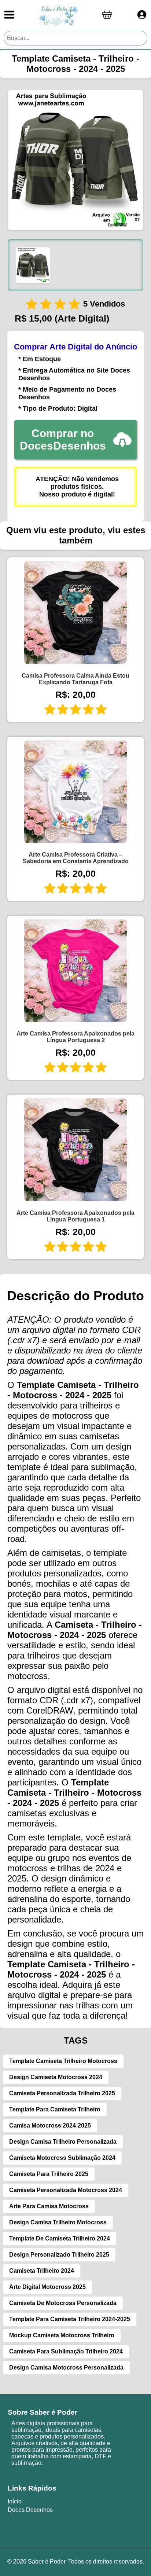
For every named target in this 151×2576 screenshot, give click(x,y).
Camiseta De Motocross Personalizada (63, 2303)
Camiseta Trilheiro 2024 (42, 2271)
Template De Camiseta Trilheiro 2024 (60, 2238)
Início (15, 2501)
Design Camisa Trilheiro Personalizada (63, 2142)
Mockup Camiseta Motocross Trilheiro (62, 2335)
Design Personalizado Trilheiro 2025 (59, 2255)
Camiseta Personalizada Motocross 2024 (66, 2190)
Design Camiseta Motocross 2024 (56, 2077)
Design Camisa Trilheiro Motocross (58, 2222)
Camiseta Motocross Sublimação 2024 (62, 2158)
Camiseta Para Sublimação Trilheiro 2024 (66, 2351)
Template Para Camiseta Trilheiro (55, 2109)
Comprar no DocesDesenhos (63, 439)
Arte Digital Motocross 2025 (47, 2287)
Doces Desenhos (30, 2510)
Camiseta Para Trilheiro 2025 (49, 2174)
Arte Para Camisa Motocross (49, 2206)
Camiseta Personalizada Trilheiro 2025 (62, 2093)
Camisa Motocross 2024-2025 (50, 2126)
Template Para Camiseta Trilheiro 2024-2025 (70, 2319)
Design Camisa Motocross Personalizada (66, 2368)
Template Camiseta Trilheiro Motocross (63, 2061)
